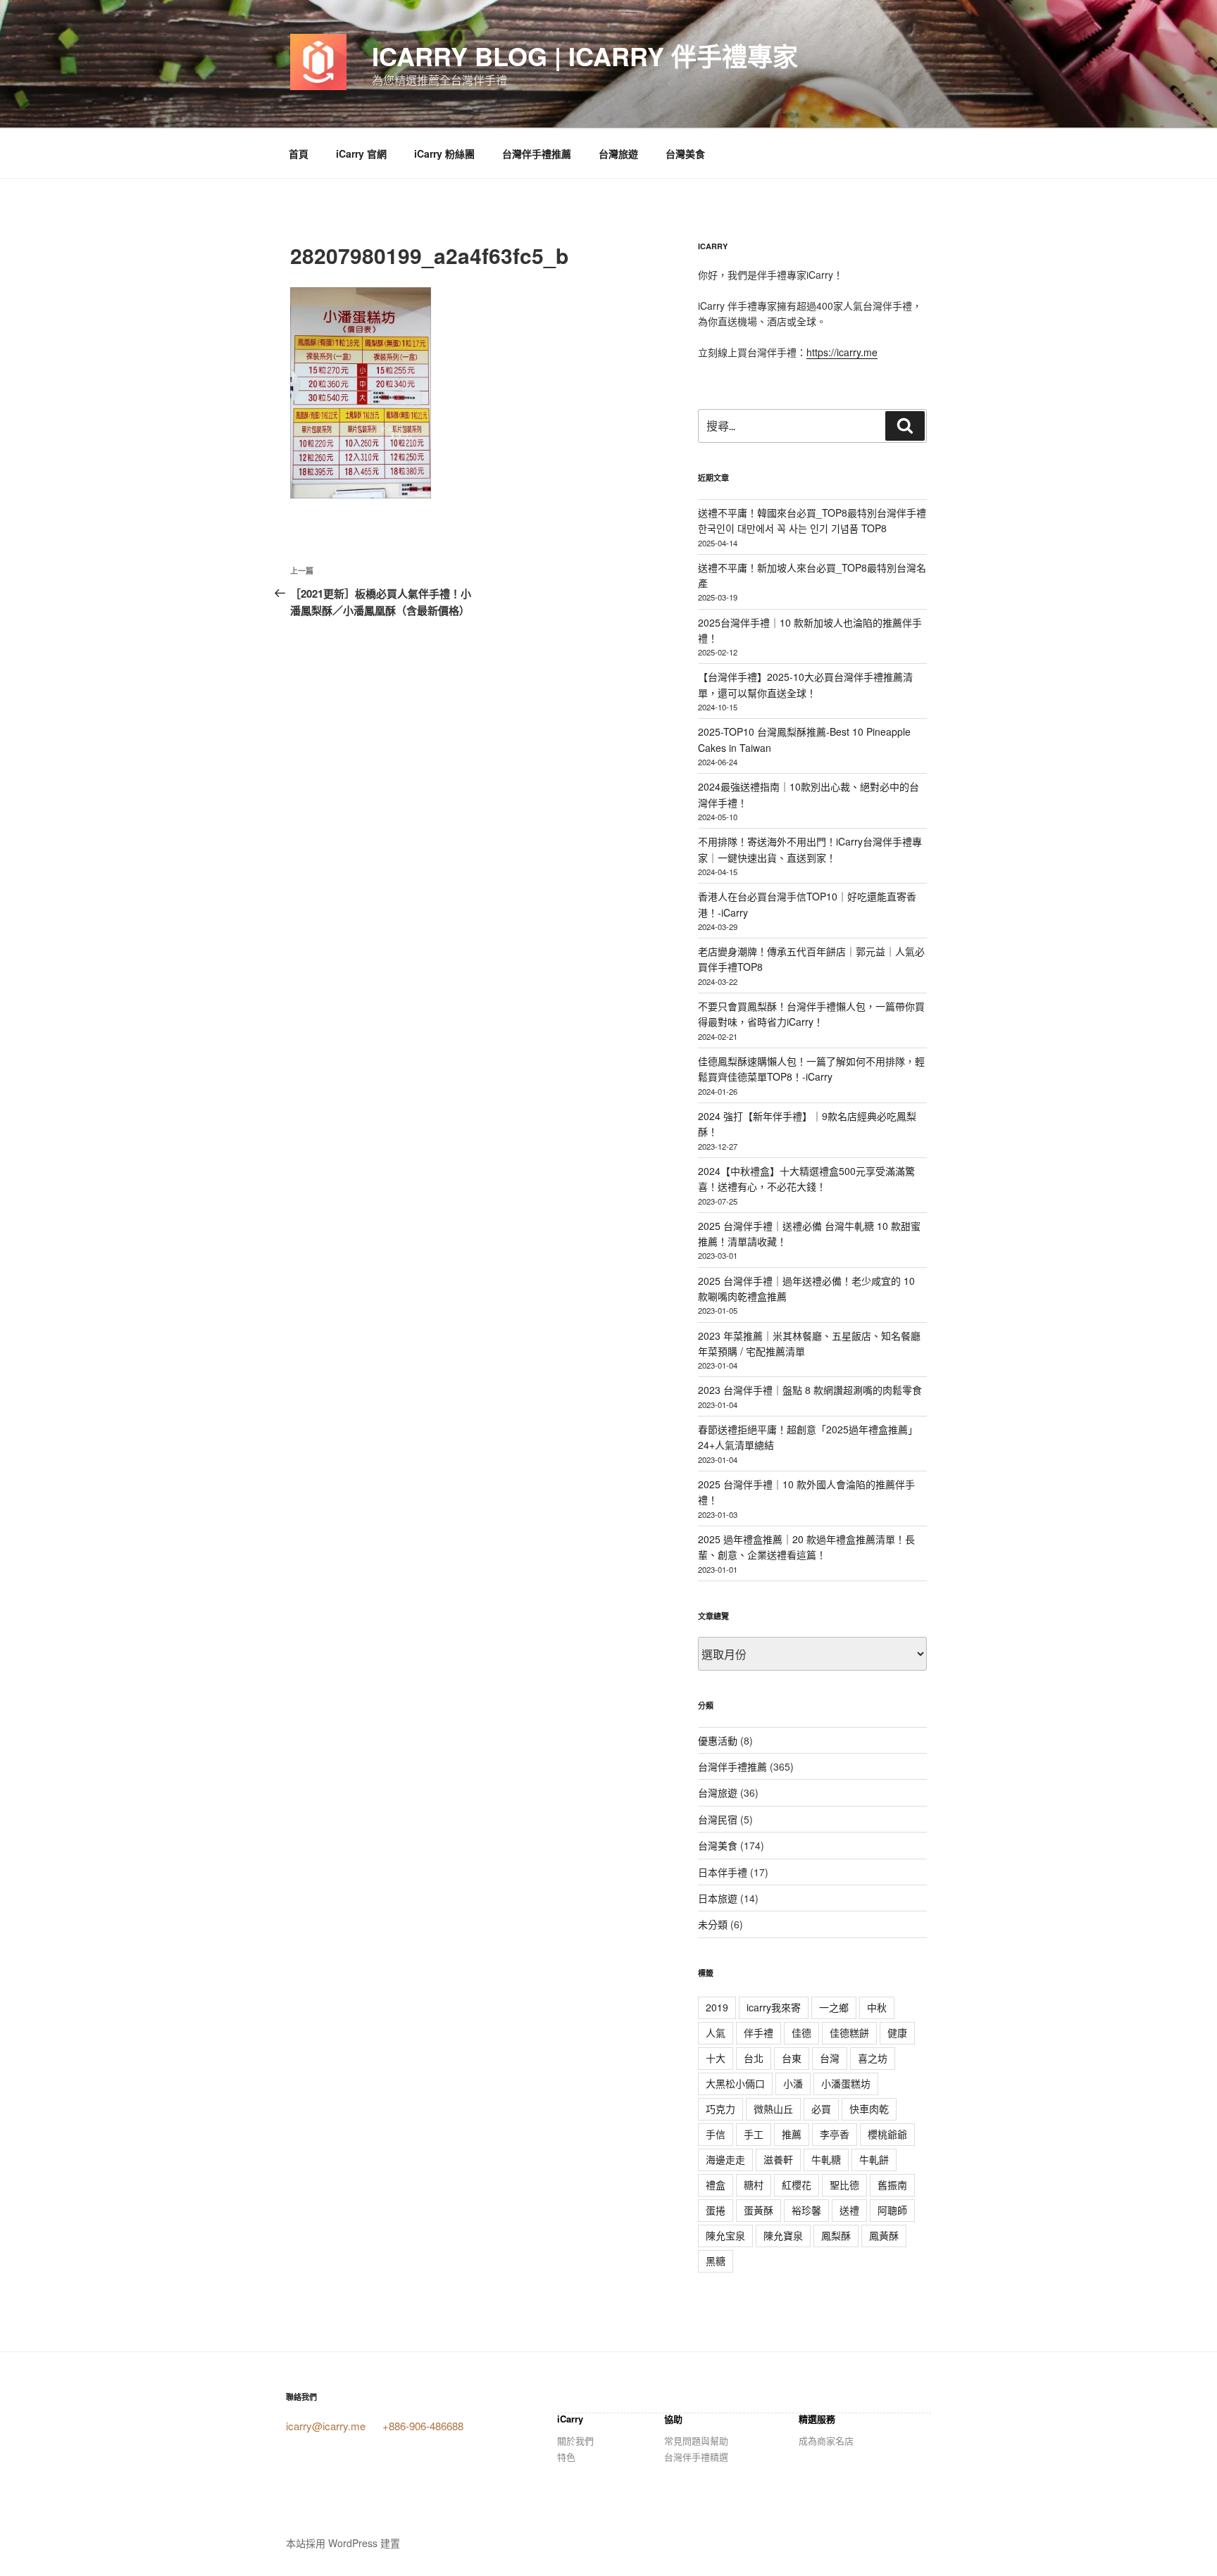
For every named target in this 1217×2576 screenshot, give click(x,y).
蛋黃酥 (759, 2210)
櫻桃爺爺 (887, 2134)
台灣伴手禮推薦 (537, 153)
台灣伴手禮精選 (696, 2457)
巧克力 (720, 2109)
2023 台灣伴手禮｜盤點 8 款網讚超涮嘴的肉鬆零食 (810, 1390)
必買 (821, 2109)
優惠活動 (718, 1740)
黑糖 (716, 2261)
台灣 (830, 2058)
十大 (716, 2058)
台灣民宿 (718, 1819)
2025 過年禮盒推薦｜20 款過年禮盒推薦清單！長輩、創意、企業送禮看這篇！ (806, 1547)
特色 (566, 2457)
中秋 (877, 2007)
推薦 (792, 2134)
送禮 (849, 2210)
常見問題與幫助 (696, 2440)
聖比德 (844, 2185)
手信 (716, 2134)
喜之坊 (873, 2058)
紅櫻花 (797, 2185)
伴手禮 (759, 2032)
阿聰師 (892, 2210)
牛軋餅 (874, 2159)
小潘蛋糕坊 (846, 2083)
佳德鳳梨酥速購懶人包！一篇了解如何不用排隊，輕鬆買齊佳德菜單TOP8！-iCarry (811, 1069)
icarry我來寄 (774, 2007)
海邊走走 (725, 2159)
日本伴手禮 (723, 1872)
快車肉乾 (869, 2109)
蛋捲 (716, 2210)
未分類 (713, 1924)
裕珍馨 (806, 2210)
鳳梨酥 (836, 2235)
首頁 (299, 153)
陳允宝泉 (725, 2235)
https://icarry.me (842, 352)
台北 (754, 2058)
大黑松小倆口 (735, 2083)
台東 (792, 2058)
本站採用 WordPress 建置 (343, 2543)
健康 (897, 2032)
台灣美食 (685, 153)
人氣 (716, 2032)
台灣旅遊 (618, 153)
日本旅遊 (718, 1898)
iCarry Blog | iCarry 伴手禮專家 (585, 56)
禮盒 (716, 2185)
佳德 (801, 2032)
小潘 (793, 2083)
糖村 (754, 2185)
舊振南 (892, 2185)
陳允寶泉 (783, 2235)
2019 (717, 2007)
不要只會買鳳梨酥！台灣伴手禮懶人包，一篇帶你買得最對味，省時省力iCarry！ (811, 1014)
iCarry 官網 (361, 153)
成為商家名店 (826, 2440)
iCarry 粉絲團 (444, 153)
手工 (754, 2134)
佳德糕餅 (849, 2032)
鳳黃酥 (884, 2235)
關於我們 (575, 2440)
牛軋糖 (826, 2159)
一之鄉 (834, 2007)
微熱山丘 (773, 2109)
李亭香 (835, 2134)
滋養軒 (778, 2159)
